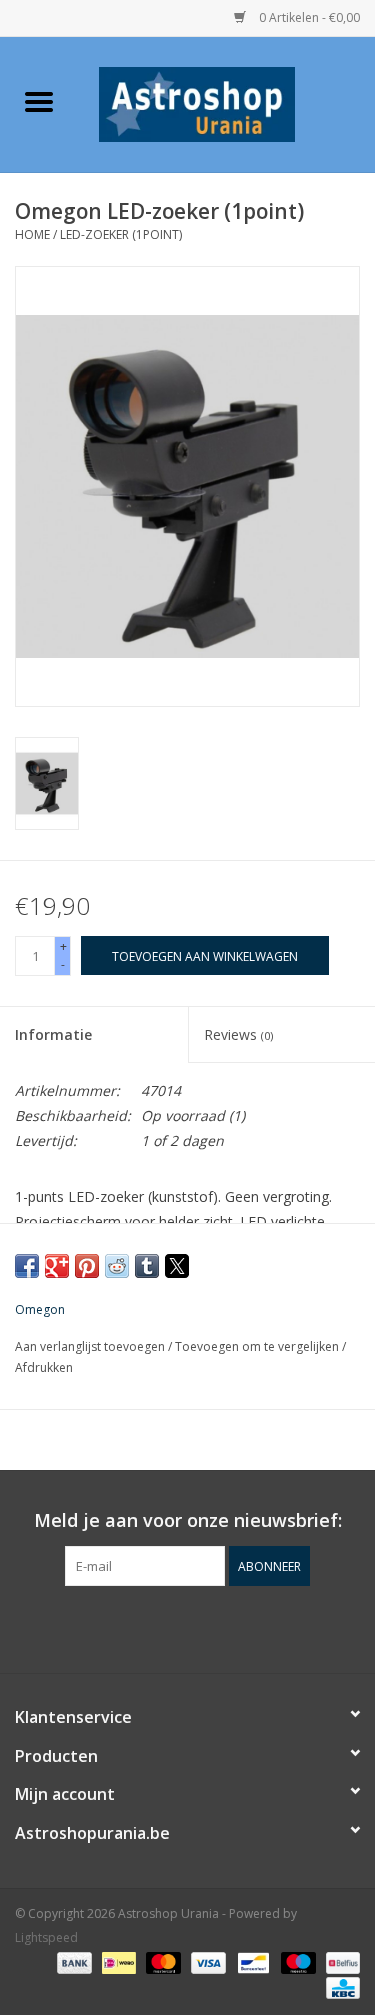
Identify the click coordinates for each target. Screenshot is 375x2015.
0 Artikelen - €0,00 (308, 17)
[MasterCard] (161, 1962)
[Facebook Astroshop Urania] (188, 1627)
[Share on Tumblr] (147, 1266)
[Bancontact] (251, 1962)
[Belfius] (339, 1962)
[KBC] (339, 1987)
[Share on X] (177, 1266)
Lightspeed (46, 1937)
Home (32, 234)
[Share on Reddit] (117, 1266)
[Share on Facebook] (27, 1266)
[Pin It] (87, 1266)
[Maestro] (296, 1962)
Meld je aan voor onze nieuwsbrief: (188, 1520)
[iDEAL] (117, 1962)
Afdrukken (44, 1367)
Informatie (53, 1034)
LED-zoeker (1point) (121, 234)
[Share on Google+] (57, 1266)
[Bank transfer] (72, 1962)
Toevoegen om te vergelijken (258, 1346)
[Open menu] (39, 101)
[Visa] (206, 1962)
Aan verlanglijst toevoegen (91, 1346)
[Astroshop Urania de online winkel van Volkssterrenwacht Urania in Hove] (227, 102)
